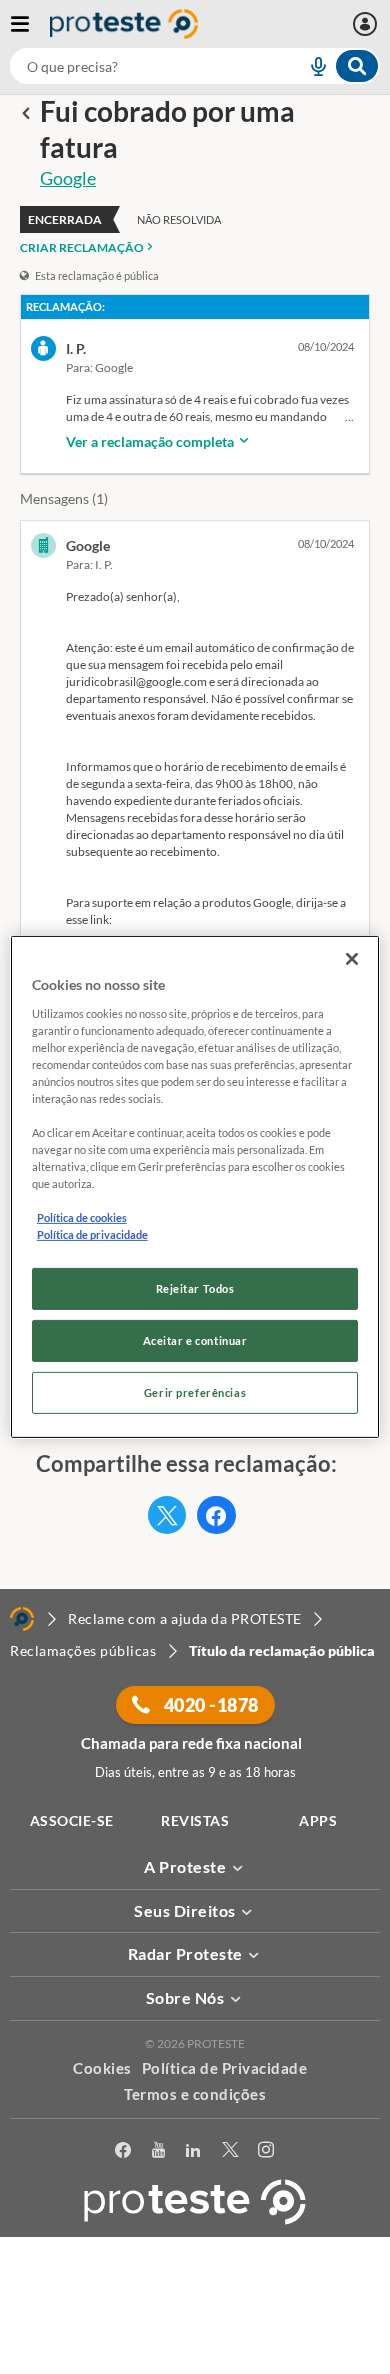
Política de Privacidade (225, 2068)
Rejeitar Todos (195, 1288)
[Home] (22, 1619)
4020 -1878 (209, 1705)
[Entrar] (367, 24)
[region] (195, 1187)
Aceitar (195, 2362)
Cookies (102, 2068)
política (195, 2330)
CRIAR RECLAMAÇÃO (82, 247)
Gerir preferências (195, 1392)
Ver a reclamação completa (151, 441)
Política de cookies (82, 1217)
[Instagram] (266, 2150)
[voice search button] (310, 66)
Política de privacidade (92, 1234)
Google (68, 178)
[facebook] (123, 2150)
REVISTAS (195, 1820)
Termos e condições (195, 2094)
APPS (318, 1820)
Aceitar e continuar (195, 1340)
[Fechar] (352, 959)
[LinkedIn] (193, 2150)
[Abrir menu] (30, 24)
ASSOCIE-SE (72, 1820)
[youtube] (159, 2150)
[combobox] (195, 66)
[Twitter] (230, 2150)
